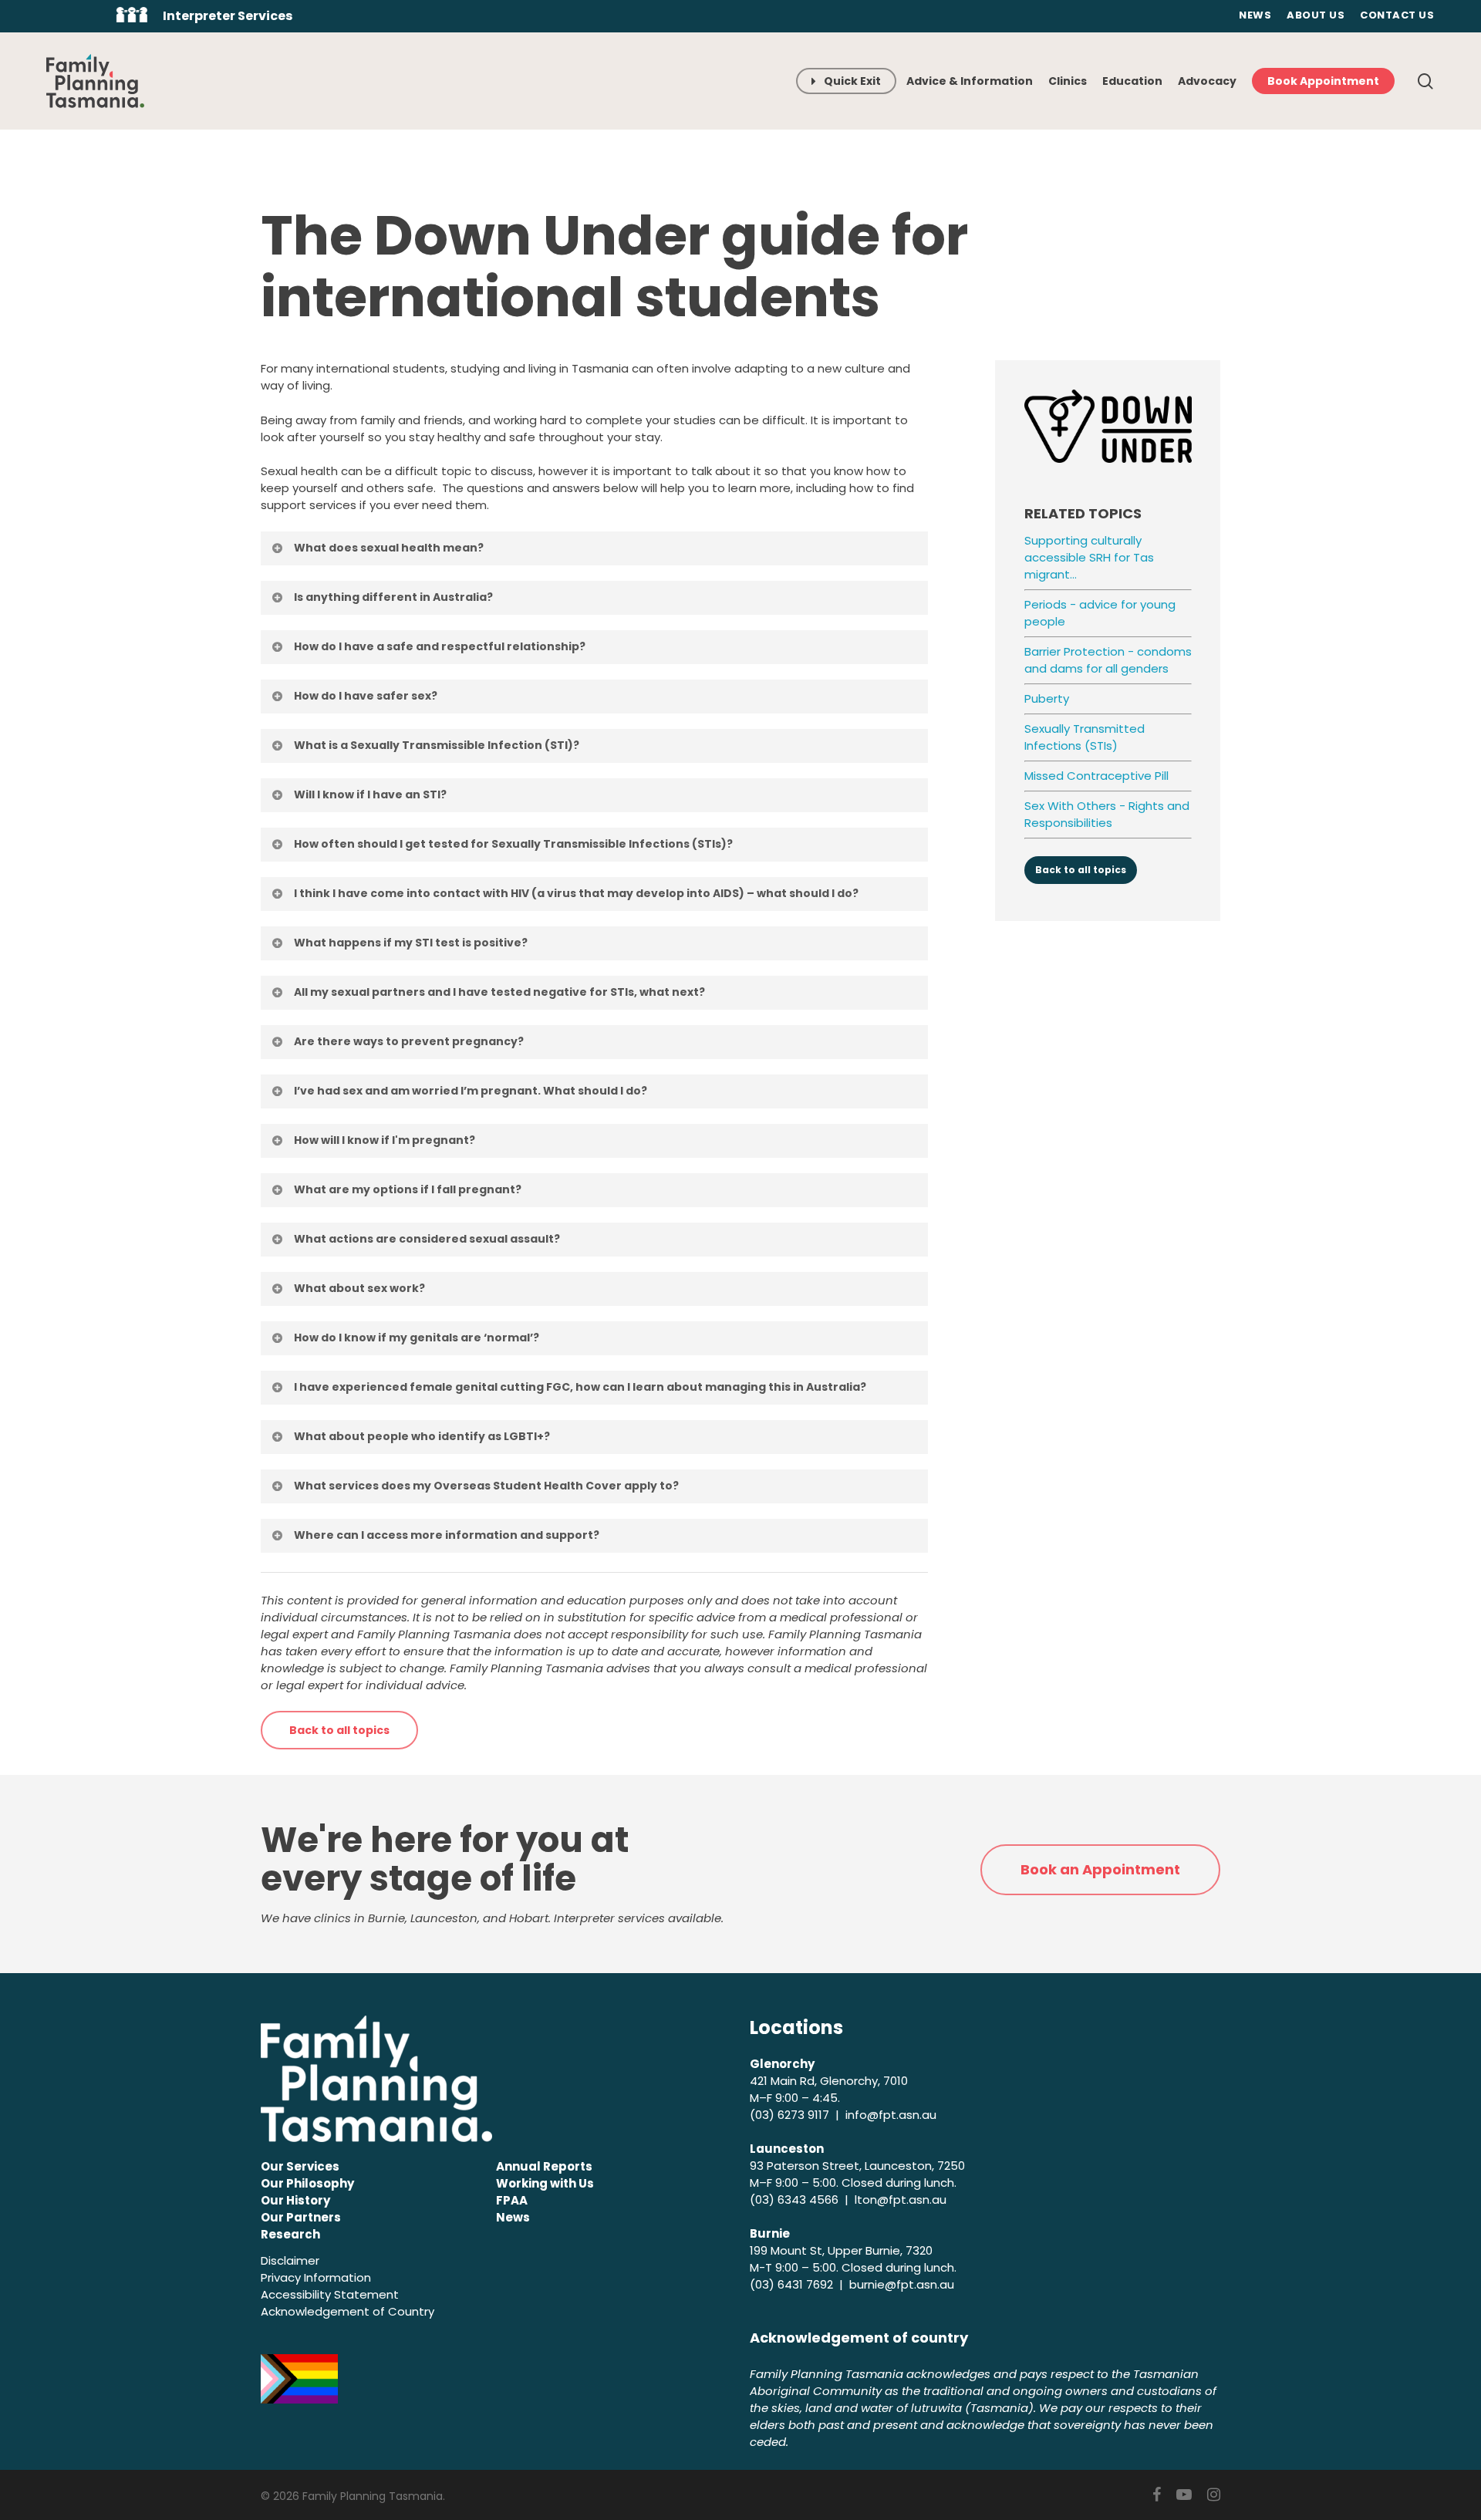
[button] (339, 1730)
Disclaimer (290, 2260)
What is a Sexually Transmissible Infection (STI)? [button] (437, 745)
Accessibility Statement (330, 2294)
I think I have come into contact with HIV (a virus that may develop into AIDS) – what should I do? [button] (576, 893)
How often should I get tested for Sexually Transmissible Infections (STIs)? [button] (513, 844)
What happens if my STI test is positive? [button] (411, 943)
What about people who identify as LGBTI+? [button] (422, 1436)
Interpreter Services (228, 16)
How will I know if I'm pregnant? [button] (385, 1140)
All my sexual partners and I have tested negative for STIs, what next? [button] (499, 992)
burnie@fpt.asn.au (902, 2284)
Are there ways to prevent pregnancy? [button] (409, 1041)
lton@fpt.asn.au (901, 2200)
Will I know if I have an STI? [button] (370, 794)
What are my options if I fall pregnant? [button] (408, 1189)
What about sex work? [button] (359, 1288)
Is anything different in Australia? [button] (393, 597)
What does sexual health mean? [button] (389, 548)
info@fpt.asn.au (891, 2115)
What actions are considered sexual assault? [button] (427, 1239)
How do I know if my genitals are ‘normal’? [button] (417, 1338)
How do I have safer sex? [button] (366, 696)
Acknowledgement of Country (347, 2311)
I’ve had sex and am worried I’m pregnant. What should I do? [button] (471, 1091)
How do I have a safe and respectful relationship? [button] (440, 646)
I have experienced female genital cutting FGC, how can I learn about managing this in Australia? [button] (580, 1387)
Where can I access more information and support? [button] (447, 1535)
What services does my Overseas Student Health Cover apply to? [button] (486, 1486)
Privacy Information (316, 2277)
